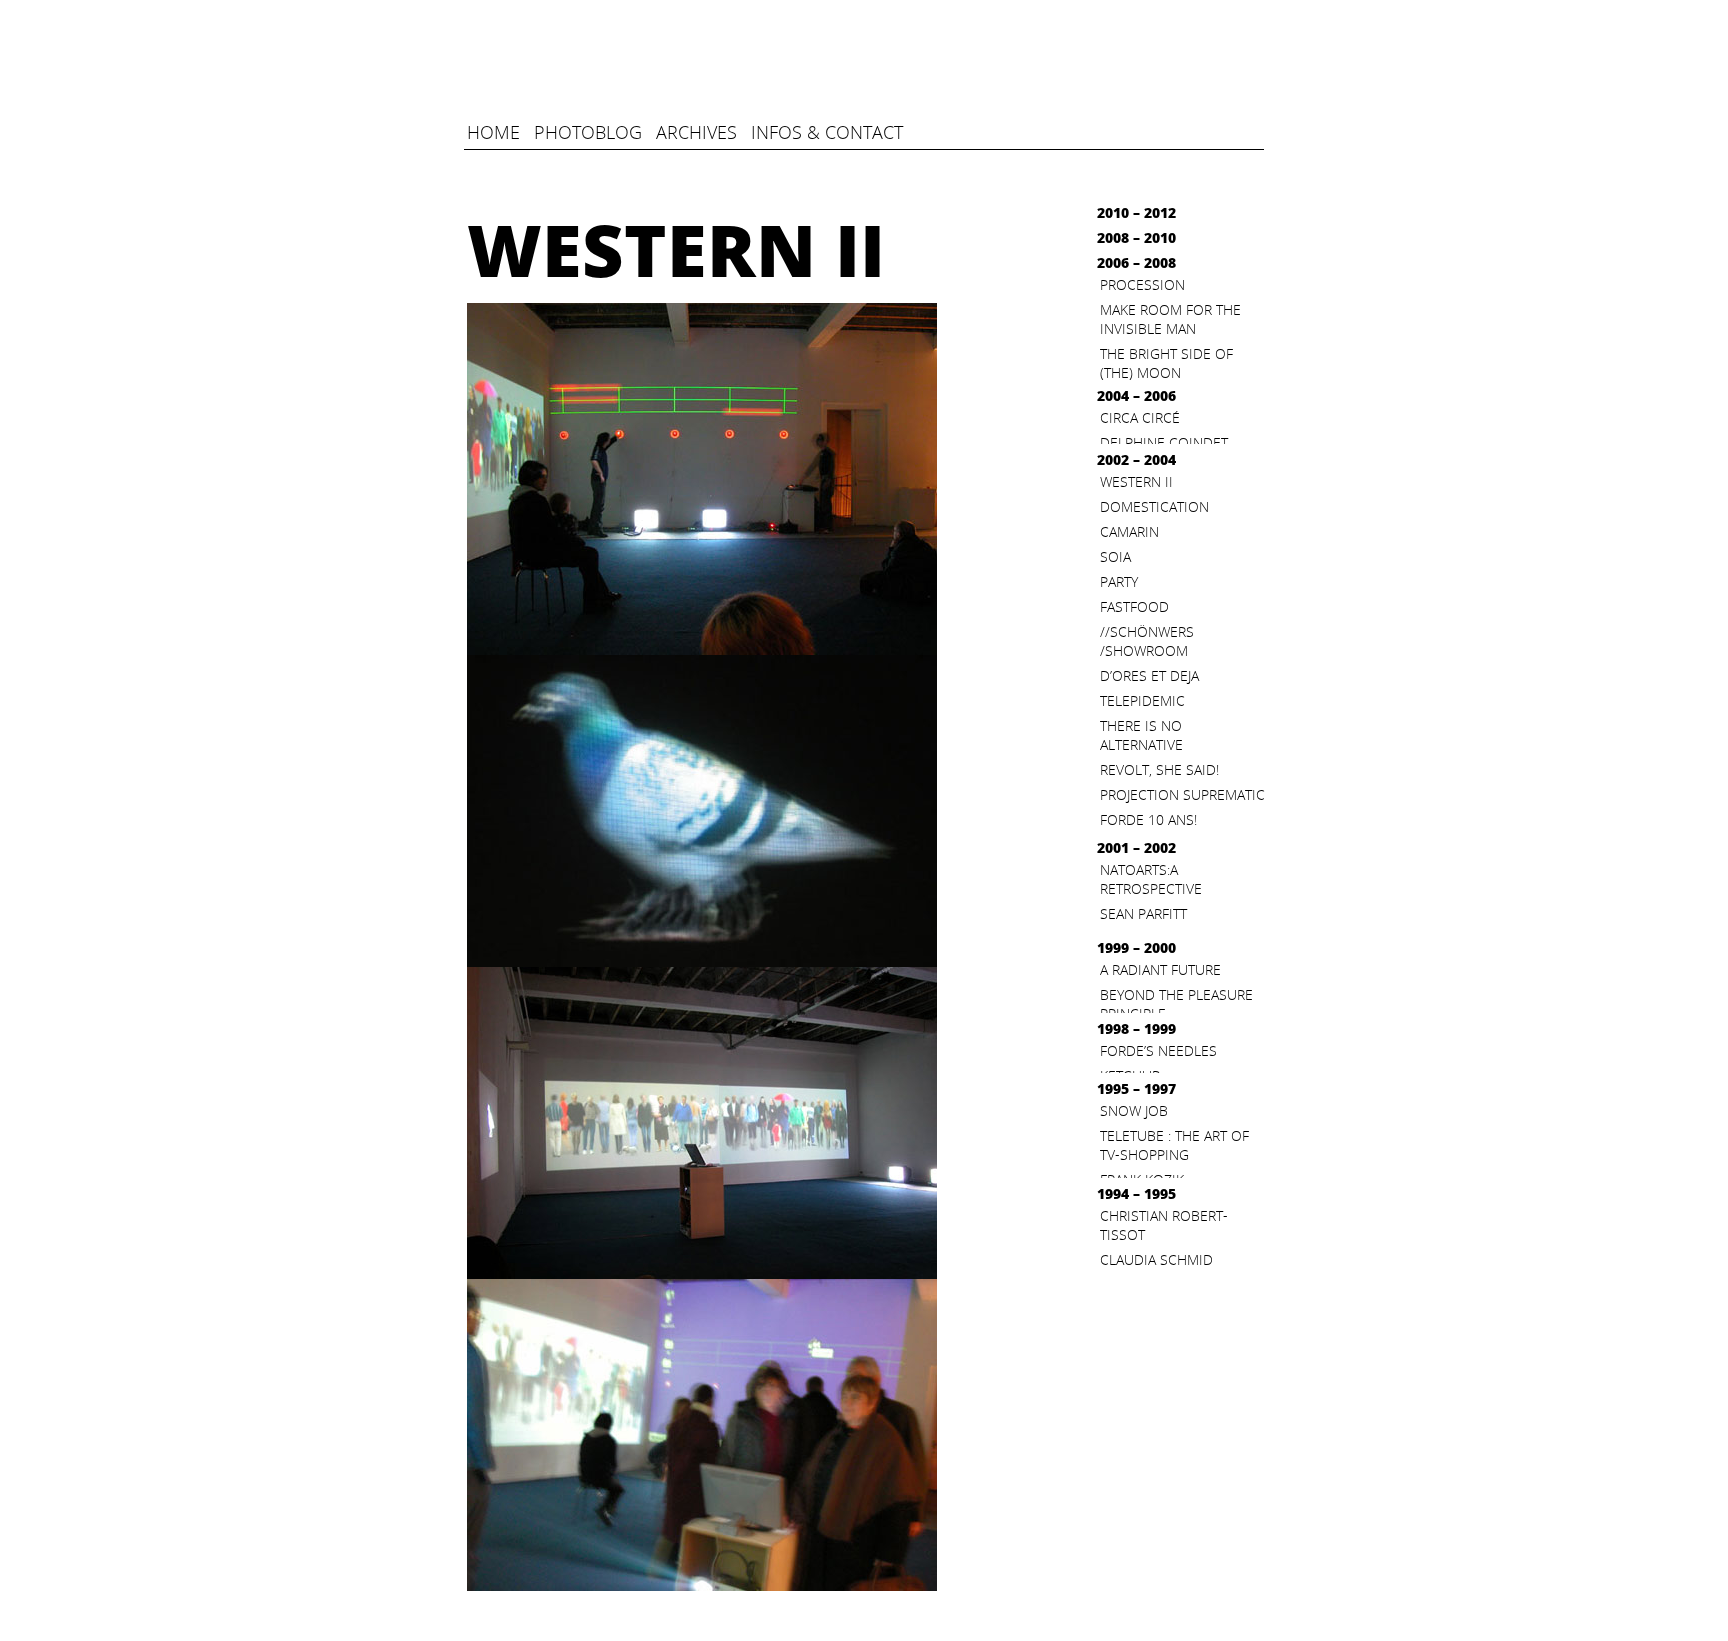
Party (1119, 581)
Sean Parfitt (1143, 913)
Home (493, 132)
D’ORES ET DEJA (1149, 675)
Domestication (1154, 506)
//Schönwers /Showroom (1147, 641)
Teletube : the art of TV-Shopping (1174, 1145)
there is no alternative (1141, 735)
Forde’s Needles (1158, 1050)
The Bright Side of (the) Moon (1166, 363)
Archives (696, 132)
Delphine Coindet (1164, 442)
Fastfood (1134, 606)
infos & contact (827, 132)
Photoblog (588, 132)
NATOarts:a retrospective (1151, 879)
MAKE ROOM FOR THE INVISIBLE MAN (1170, 319)
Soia (1115, 556)
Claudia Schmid (1156, 1259)
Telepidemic (1142, 700)
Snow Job (1134, 1110)
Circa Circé (1140, 417)
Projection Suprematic (1182, 794)
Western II (1136, 481)
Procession (1142, 284)
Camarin (1129, 531)
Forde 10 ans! (1148, 819)
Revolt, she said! (1159, 769)
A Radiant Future (1160, 969)
